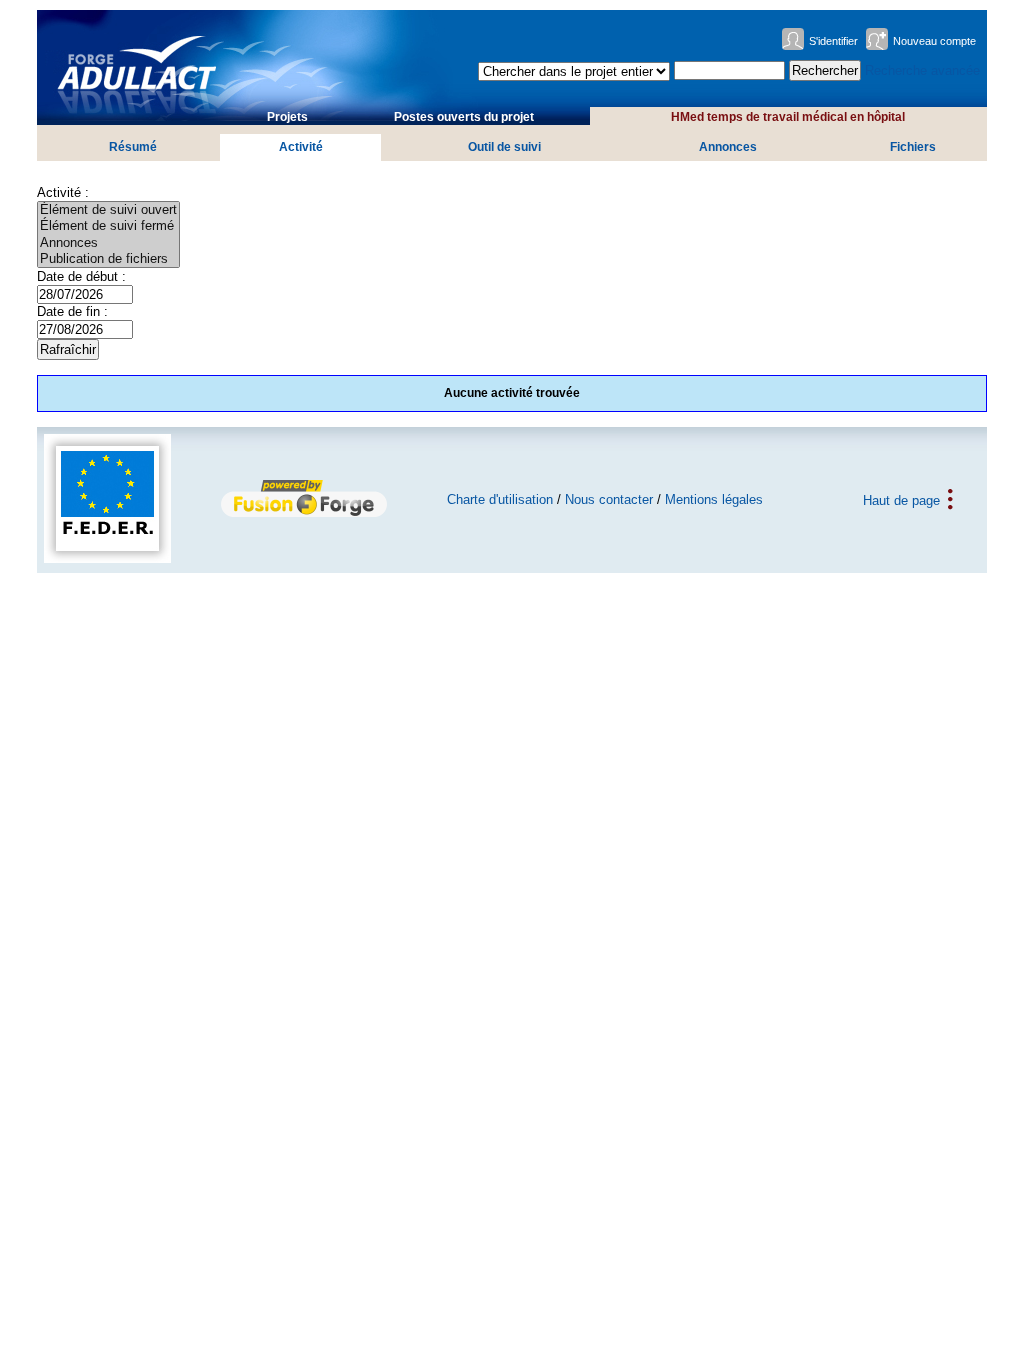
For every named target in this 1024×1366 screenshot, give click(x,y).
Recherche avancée (922, 70)
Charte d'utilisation (500, 499)
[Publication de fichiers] (108, 259)
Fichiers (913, 147)
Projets (287, 117)
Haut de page (901, 499)
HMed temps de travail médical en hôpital (788, 117)
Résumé (133, 147)
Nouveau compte (934, 41)
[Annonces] (108, 243)
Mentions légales (714, 499)
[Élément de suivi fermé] (108, 226)
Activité (301, 147)
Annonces (728, 147)
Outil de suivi (504, 147)
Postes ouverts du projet (464, 117)
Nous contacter (609, 499)
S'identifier (833, 41)
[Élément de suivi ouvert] (108, 210)
